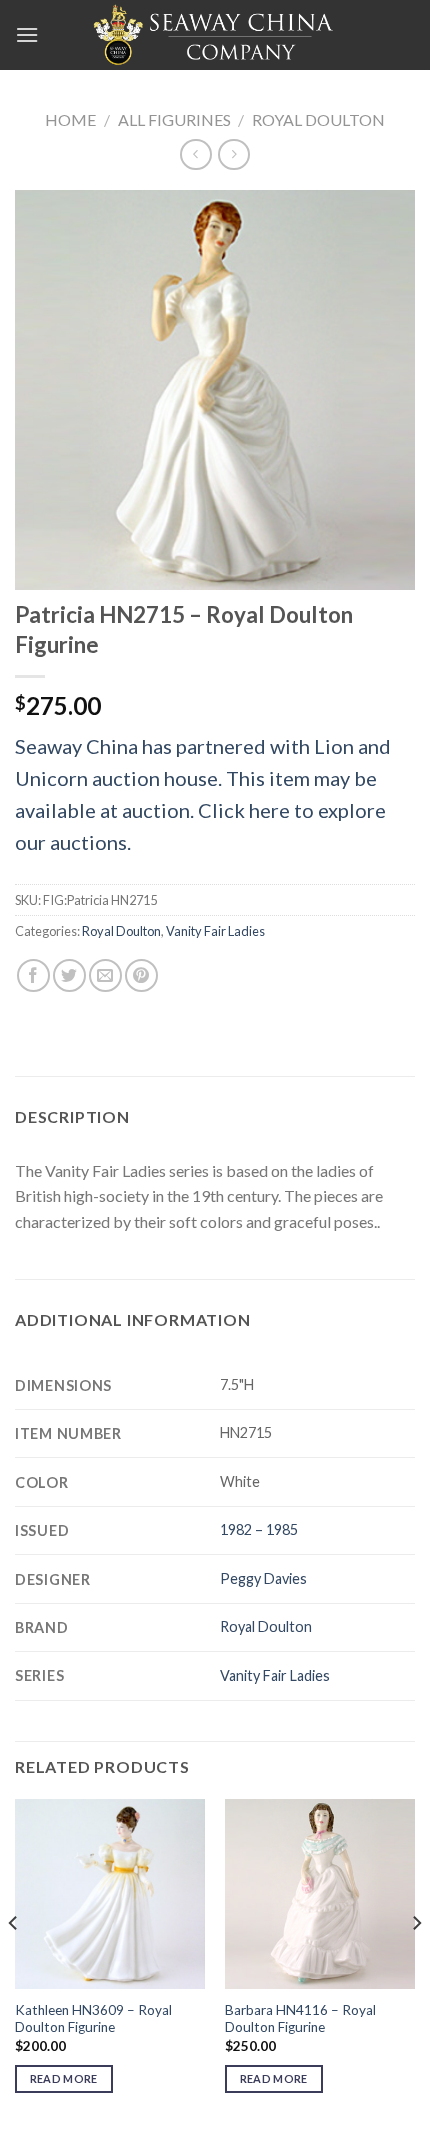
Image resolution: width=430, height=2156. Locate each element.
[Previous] (14, 1963)
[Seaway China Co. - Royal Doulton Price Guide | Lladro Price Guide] (215, 35)
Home (70, 119)
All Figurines (174, 119)
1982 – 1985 (259, 1529)
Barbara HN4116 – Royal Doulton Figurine (300, 2019)
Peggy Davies (263, 1578)
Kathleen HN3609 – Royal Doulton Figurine (93, 2019)
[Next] (416, 1963)
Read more (64, 2078)
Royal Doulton (318, 119)
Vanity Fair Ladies (215, 931)
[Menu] (27, 34)
